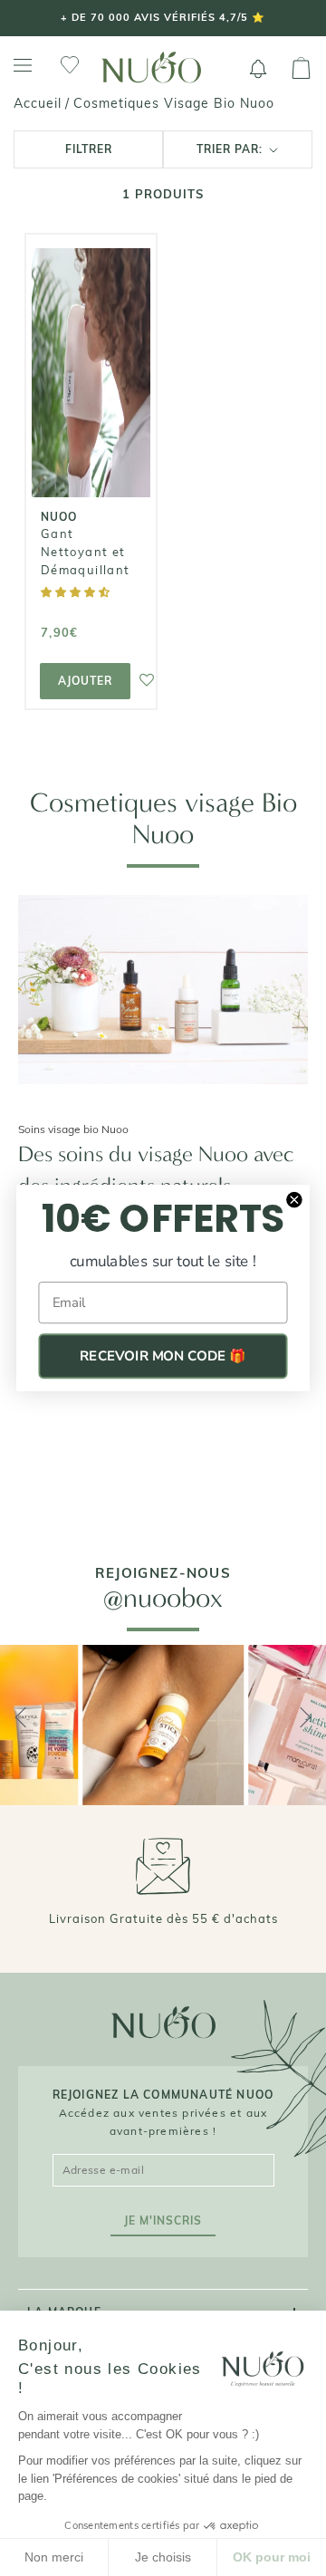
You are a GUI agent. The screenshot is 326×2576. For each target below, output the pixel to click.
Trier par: (231, 149)
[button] (77, 592)
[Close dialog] (294, 1199)
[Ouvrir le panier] (301, 69)
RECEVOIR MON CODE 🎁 (163, 1356)
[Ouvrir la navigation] (23, 66)
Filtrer (89, 149)
